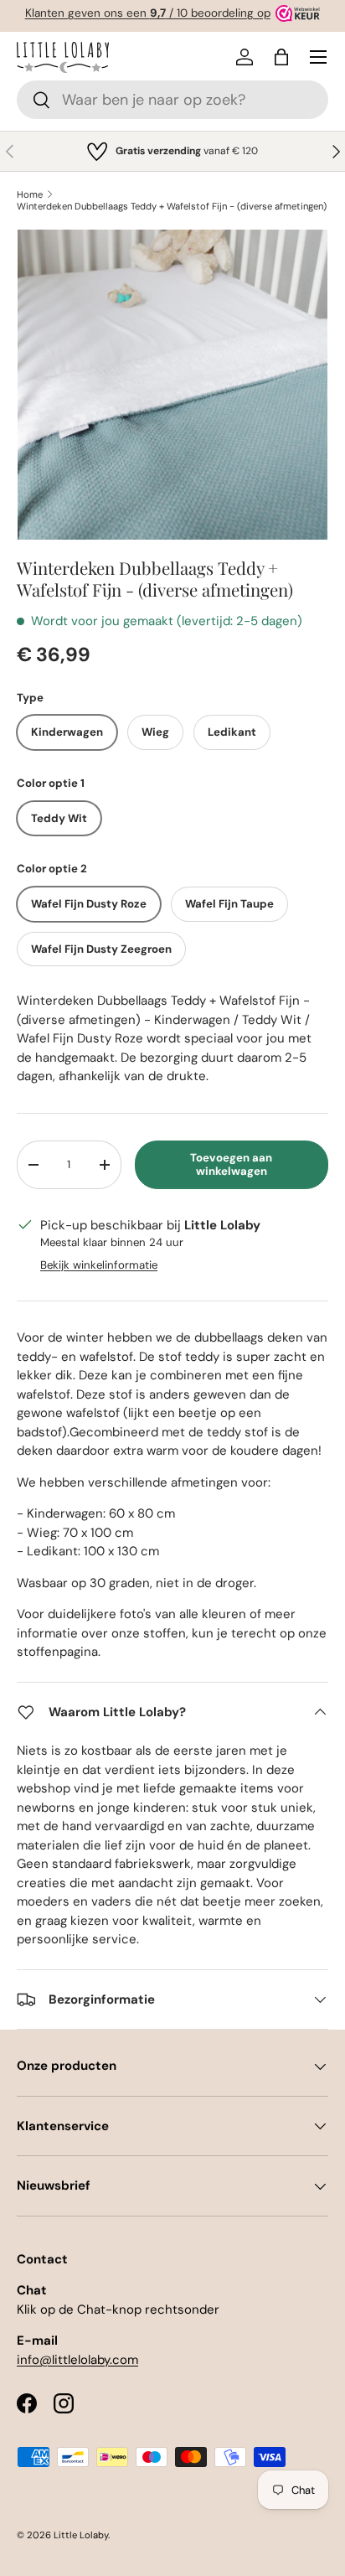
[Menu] (318, 57)
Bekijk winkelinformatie (99, 1265)
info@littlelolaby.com (77, 2360)
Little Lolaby (81, 2535)
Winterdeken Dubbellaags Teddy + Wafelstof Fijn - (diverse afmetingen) (172, 206)
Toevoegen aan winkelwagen (231, 1164)
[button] (281, 57)
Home (30, 194)
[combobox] (172, 100)
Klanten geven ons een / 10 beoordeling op (148, 13)
